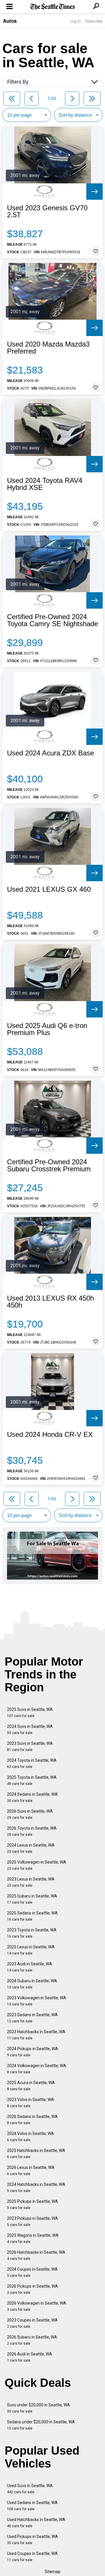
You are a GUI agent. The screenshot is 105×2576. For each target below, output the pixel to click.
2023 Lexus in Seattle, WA (31, 1882)
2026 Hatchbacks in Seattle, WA (36, 2255)
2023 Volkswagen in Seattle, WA (37, 2001)
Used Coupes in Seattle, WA (32, 2557)
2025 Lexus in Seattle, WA (31, 1950)
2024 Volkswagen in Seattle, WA (37, 2069)
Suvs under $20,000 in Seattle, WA (38, 2408)
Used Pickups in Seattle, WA (33, 2540)
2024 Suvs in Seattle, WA (30, 1729)
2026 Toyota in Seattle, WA (32, 1831)
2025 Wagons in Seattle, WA (33, 2238)
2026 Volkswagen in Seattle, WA (37, 2306)
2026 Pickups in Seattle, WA (33, 2289)
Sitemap (52, 2572)
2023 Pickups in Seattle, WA (33, 2221)
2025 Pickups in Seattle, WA (33, 2204)
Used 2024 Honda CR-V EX (50, 1435)
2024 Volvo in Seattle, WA (30, 2137)
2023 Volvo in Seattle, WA (30, 2103)
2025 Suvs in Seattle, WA (30, 1713)
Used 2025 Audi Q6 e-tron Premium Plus (47, 1029)
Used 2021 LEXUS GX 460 (49, 889)
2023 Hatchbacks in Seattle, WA (36, 2035)
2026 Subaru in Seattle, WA (32, 2340)
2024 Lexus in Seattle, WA (31, 1848)
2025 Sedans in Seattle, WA (32, 1916)
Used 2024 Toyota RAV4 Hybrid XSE (45, 484)
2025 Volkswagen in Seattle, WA (37, 1865)
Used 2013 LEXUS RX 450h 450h (50, 1302)
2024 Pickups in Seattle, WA (33, 2052)
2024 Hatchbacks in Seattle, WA (36, 2187)
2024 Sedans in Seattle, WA (32, 1797)
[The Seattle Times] (53, 7)
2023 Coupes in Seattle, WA (32, 2323)
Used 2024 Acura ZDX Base (50, 753)
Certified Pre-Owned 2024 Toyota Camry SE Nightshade (52, 620)
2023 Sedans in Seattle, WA (32, 2018)
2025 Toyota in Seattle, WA (32, 1780)
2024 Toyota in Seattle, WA (32, 1763)
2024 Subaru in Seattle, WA (32, 1984)
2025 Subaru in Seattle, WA (32, 1899)
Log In (76, 21)
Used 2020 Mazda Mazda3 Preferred (48, 348)
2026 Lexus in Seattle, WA (31, 2171)
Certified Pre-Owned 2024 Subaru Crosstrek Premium (49, 1165)
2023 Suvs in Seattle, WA (30, 1746)
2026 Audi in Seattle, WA (30, 2357)
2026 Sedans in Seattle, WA (32, 2120)
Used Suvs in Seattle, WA (30, 2489)
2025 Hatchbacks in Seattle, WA (36, 2154)
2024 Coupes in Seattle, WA (32, 2272)
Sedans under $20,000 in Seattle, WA (41, 2425)
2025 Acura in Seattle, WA (31, 2086)
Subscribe (94, 21)
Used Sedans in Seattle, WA (32, 2506)
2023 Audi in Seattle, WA (30, 1967)
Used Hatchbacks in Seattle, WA (36, 2523)
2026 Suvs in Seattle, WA (30, 1814)
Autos (10, 21)
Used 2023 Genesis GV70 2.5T (47, 211)
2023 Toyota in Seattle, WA (32, 1933)
